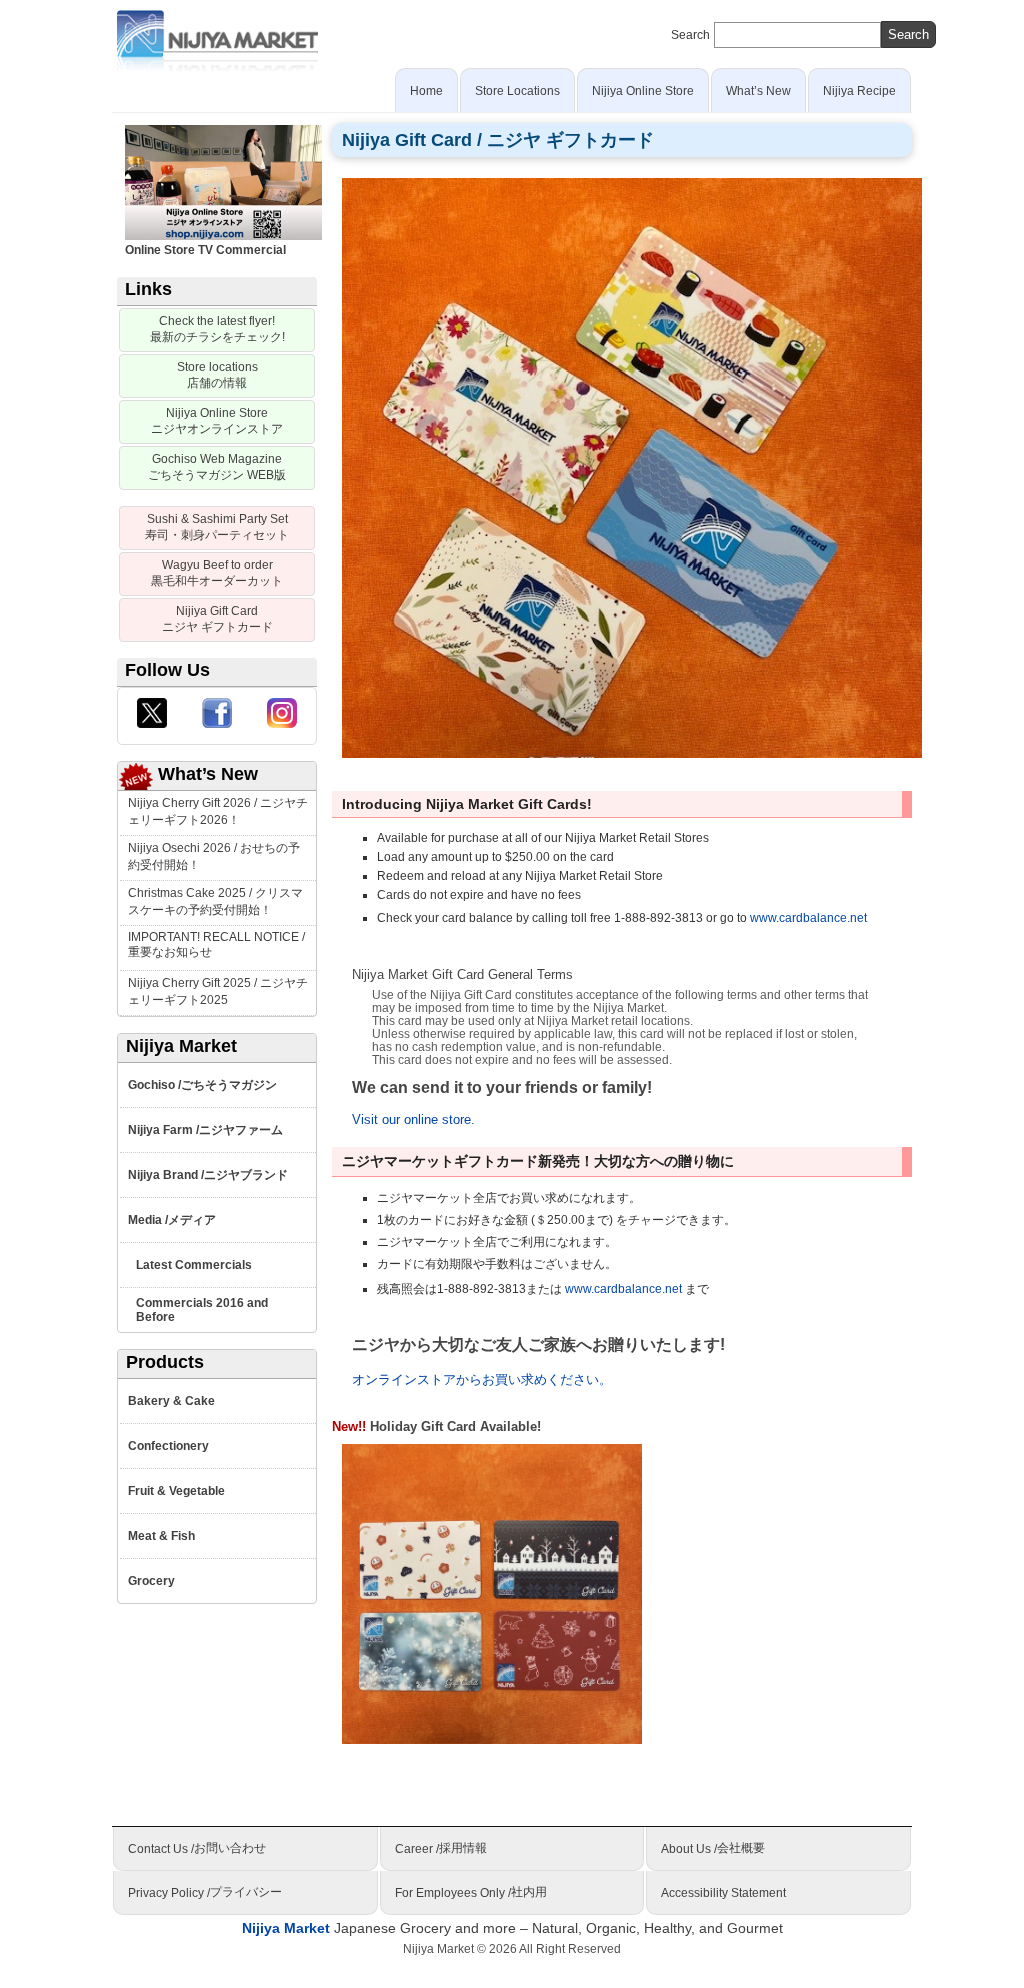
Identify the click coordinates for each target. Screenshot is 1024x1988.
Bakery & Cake (171, 1401)
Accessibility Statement (723, 1893)
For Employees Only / (471, 1892)
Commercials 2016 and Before (202, 1310)
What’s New (758, 91)
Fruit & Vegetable (176, 1491)
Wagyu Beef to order (217, 573)
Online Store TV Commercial (205, 250)
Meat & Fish (161, 1536)
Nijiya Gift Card (217, 619)
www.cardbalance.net (808, 918)
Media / (172, 1220)
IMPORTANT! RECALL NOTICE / (216, 944)
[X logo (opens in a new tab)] (152, 716)
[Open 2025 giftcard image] (632, 466)
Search (690, 35)
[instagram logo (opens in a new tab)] (282, 716)
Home (426, 91)
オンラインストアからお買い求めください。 (482, 1379)
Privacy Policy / (205, 1892)
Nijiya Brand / (208, 1175)
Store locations (217, 375)
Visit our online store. (413, 1119)
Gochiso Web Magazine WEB (217, 467)
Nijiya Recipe (859, 91)
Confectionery (168, 1446)
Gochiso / (202, 1085)
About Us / (713, 1848)
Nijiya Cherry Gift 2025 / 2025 (218, 991)
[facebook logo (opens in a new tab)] (217, 716)
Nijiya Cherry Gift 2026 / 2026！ (218, 811)
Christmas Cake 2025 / (215, 901)
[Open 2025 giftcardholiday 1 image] (492, 1592)
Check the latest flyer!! (217, 329)
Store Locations (517, 91)
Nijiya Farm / (205, 1130)
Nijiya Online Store (643, 91)
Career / (441, 1848)
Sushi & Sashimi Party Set (217, 527)
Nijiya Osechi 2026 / (214, 856)
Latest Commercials (194, 1265)
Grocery (151, 1581)
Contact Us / (197, 1848)
